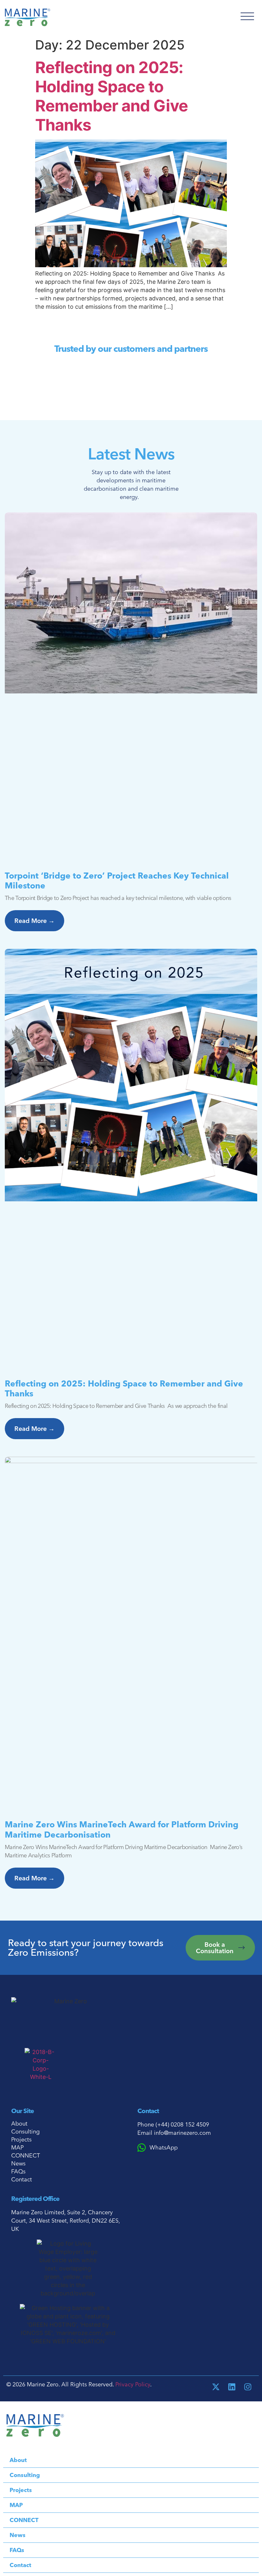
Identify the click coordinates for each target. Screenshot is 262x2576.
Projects (21, 2140)
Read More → (35, 921)
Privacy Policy (133, 2384)
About (19, 2124)
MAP (17, 2148)
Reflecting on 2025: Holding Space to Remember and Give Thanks (112, 96)
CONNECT (26, 2156)
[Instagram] (248, 2387)
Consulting (25, 2132)
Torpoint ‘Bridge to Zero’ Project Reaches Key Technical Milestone (117, 881)
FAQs (18, 2172)
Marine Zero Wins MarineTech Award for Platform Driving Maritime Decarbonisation (122, 1829)
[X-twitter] (216, 2387)
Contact (22, 2179)
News (18, 2164)
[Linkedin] (232, 2387)
